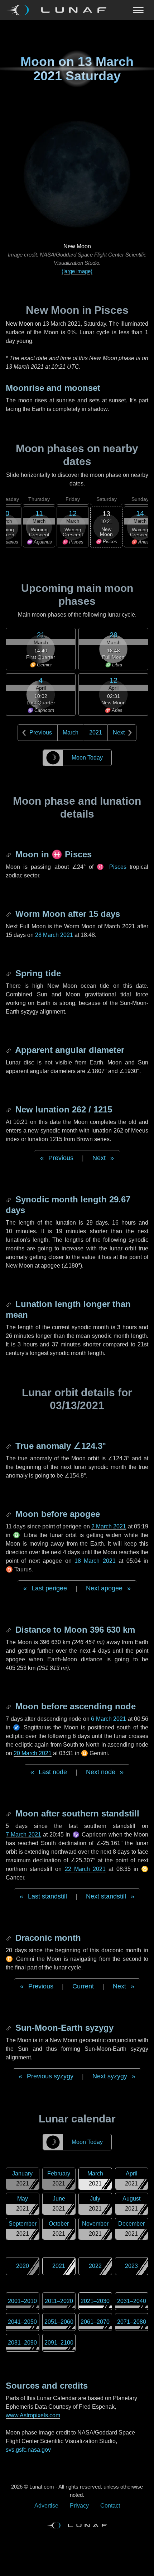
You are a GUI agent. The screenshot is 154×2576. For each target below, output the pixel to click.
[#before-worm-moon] (9, 914)
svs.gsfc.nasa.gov (28, 2450)
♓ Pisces (111, 867)
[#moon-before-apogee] (9, 1514)
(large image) (77, 271)
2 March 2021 (109, 1526)
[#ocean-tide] (9, 973)
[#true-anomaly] (9, 1446)
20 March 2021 (33, 1753)
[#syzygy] (9, 2028)
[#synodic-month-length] (9, 1199)
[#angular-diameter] (9, 1050)
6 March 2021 (109, 1719)
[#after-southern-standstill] (9, 1813)
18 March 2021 (95, 1561)
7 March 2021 (23, 1835)
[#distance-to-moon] (9, 1630)
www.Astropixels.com (33, 2415)
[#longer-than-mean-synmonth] (9, 1304)
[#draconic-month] (9, 1938)
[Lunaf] (59, 10)
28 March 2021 (54, 935)
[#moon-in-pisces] (9, 854)
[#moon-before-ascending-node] (9, 1706)
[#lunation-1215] (9, 1109)
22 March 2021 (85, 1869)
